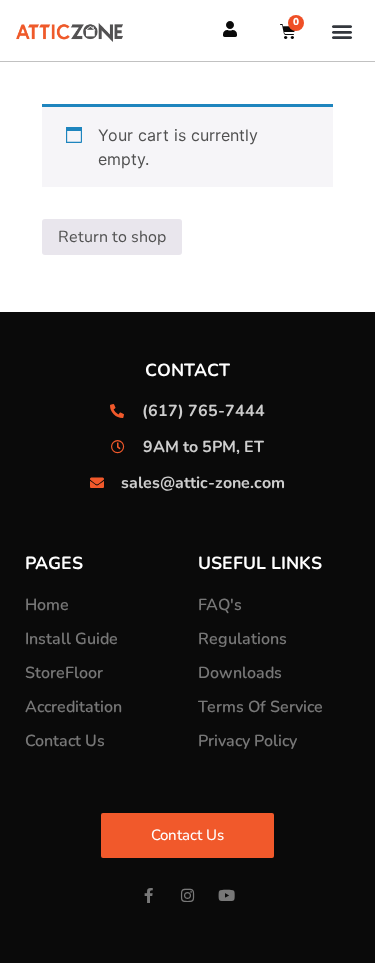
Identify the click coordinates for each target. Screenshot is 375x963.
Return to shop (112, 237)
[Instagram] (187, 895)
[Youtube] (226, 895)
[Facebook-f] (148, 895)
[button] (342, 30)
